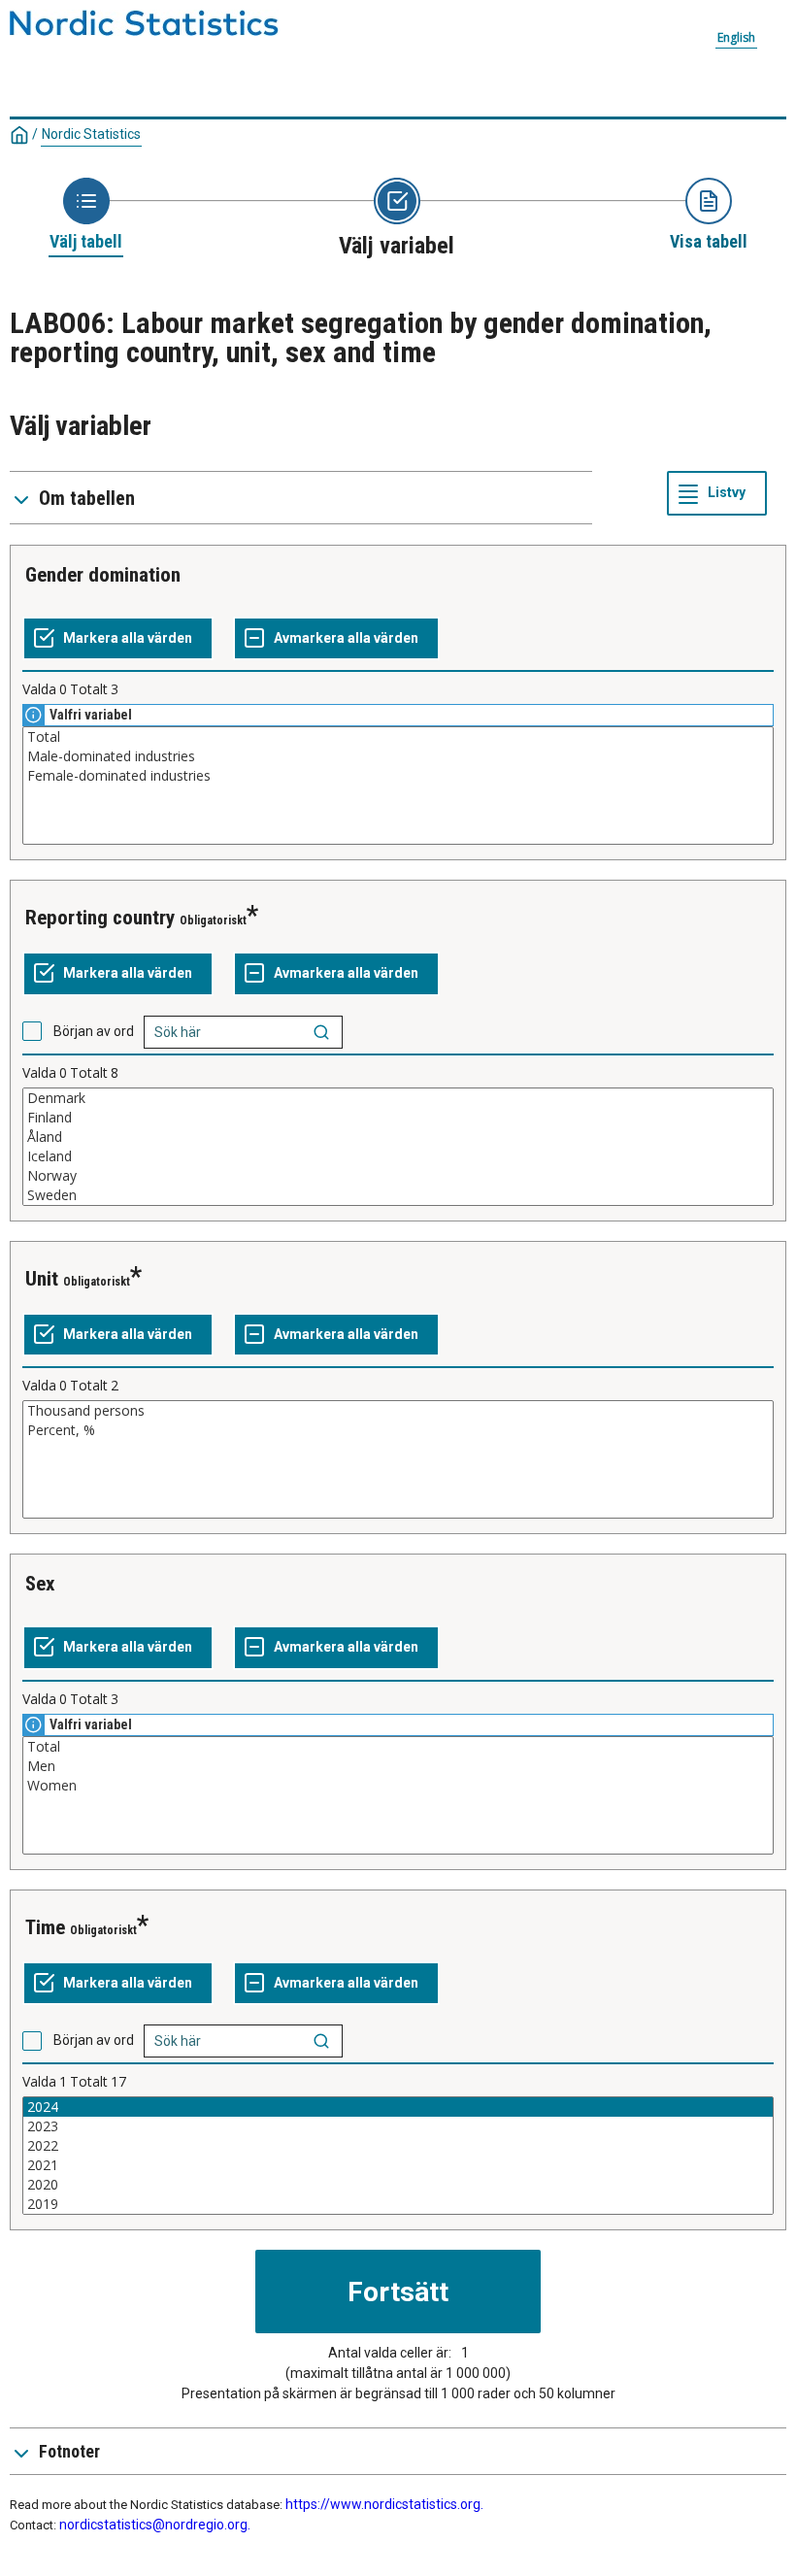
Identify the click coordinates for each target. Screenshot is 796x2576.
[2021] (398, 2165)
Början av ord (94, 1031)
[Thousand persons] (398, 1411)
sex (40, 1584)
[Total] (398, 737)
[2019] (398, 2204)
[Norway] (398, 1176)
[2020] (398, 2185)
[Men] (398, 1766)
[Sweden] (398, 1195)
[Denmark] (398, 1098)
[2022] (398, 2146)
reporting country (100, 918)
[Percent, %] (398, 1430)
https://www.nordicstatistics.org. (384, 2504)
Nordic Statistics (91, 134)
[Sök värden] (321, 1032)
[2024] (398, 2107)
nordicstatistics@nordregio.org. (155, 2525)
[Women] (398, 1786)
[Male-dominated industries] (398, 756)
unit (42, 1279)
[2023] (398, 2126)
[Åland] (398, 1137)
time (45, 1927)
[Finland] (398, 1118)
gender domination (103, 575)
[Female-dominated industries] (398, 776)
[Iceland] (398, 1156)
